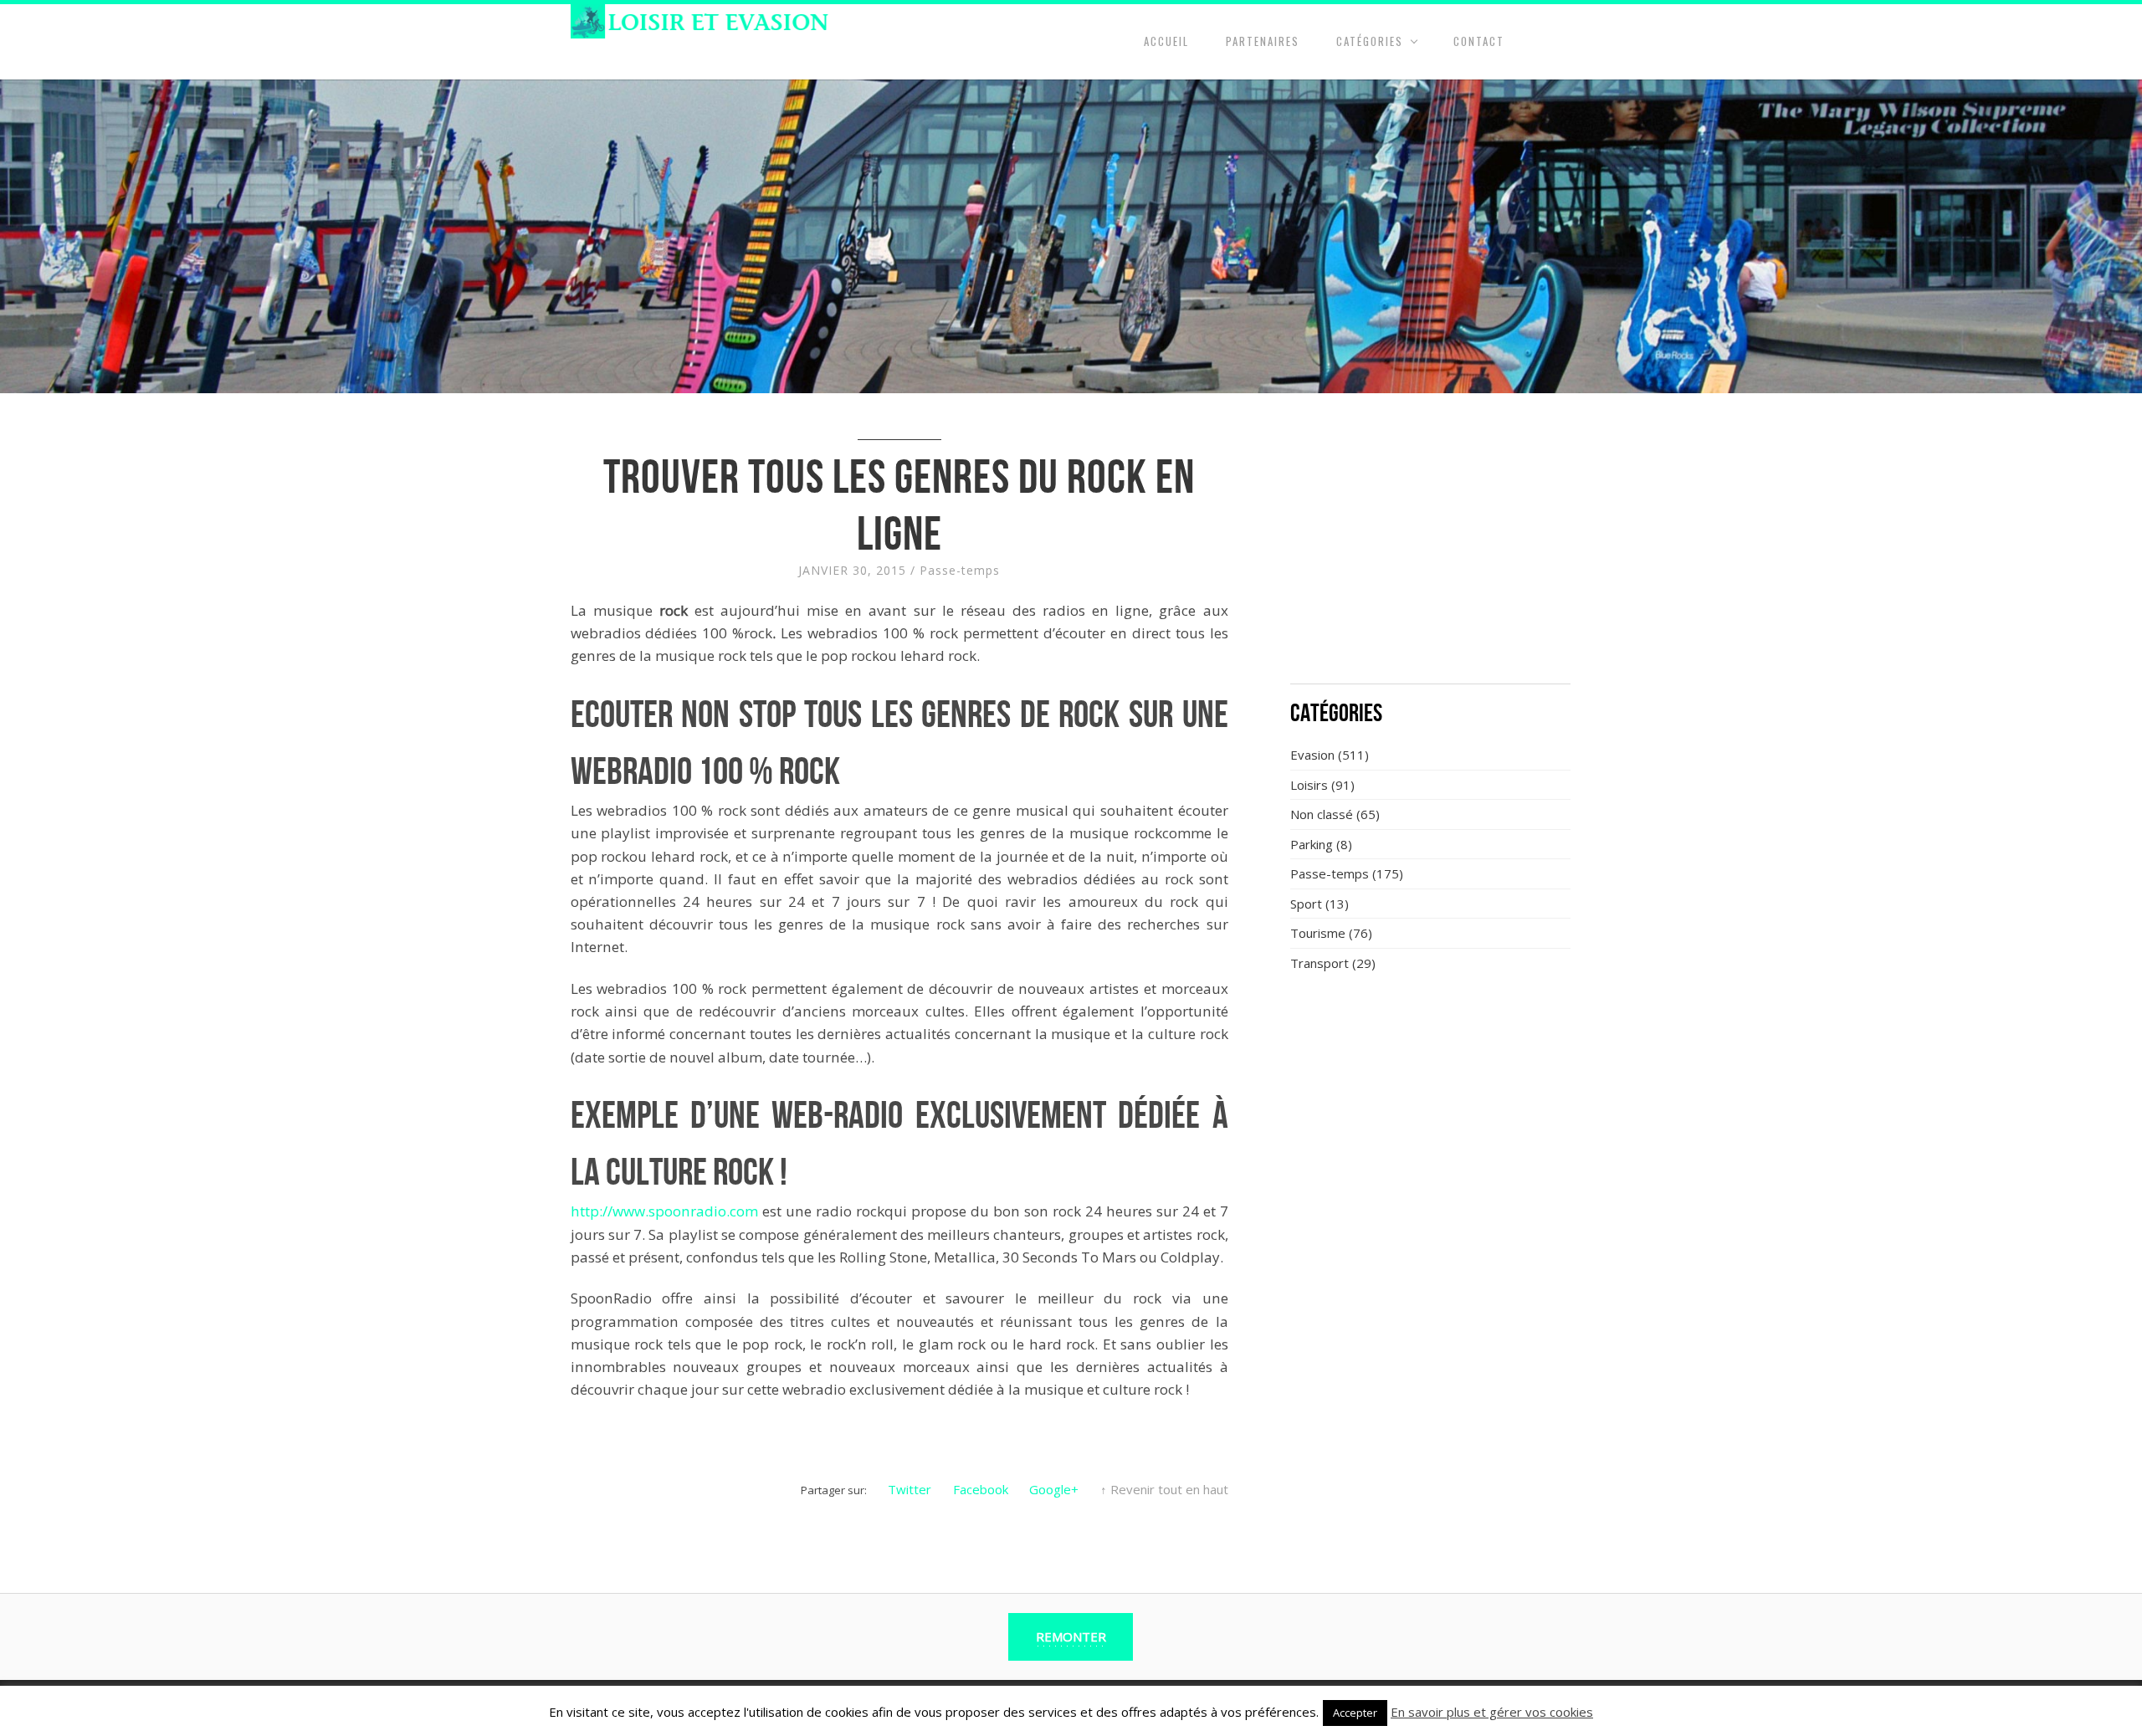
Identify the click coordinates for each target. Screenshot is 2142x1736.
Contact (1479, 41)
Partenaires (1263, 41)
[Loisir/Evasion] (705, 21)
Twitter (910, 1489)
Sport (1306, 904)
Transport (1320, 963)
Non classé (1322, 814)
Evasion (1312, 755)
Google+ (1054, 1489)
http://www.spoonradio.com (666, 1211)
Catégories (1370, 41)
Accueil (1166, 41)
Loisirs (1309, 785)
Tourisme (1318, 933)
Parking (1312, 844)
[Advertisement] (1431, 548)
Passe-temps (960, 570)
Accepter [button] (1355, 1713)
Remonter (1071, 1636)
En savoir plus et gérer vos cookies (1492, 1712)
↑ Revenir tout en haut (1164, 1489)
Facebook (981, 1489)
